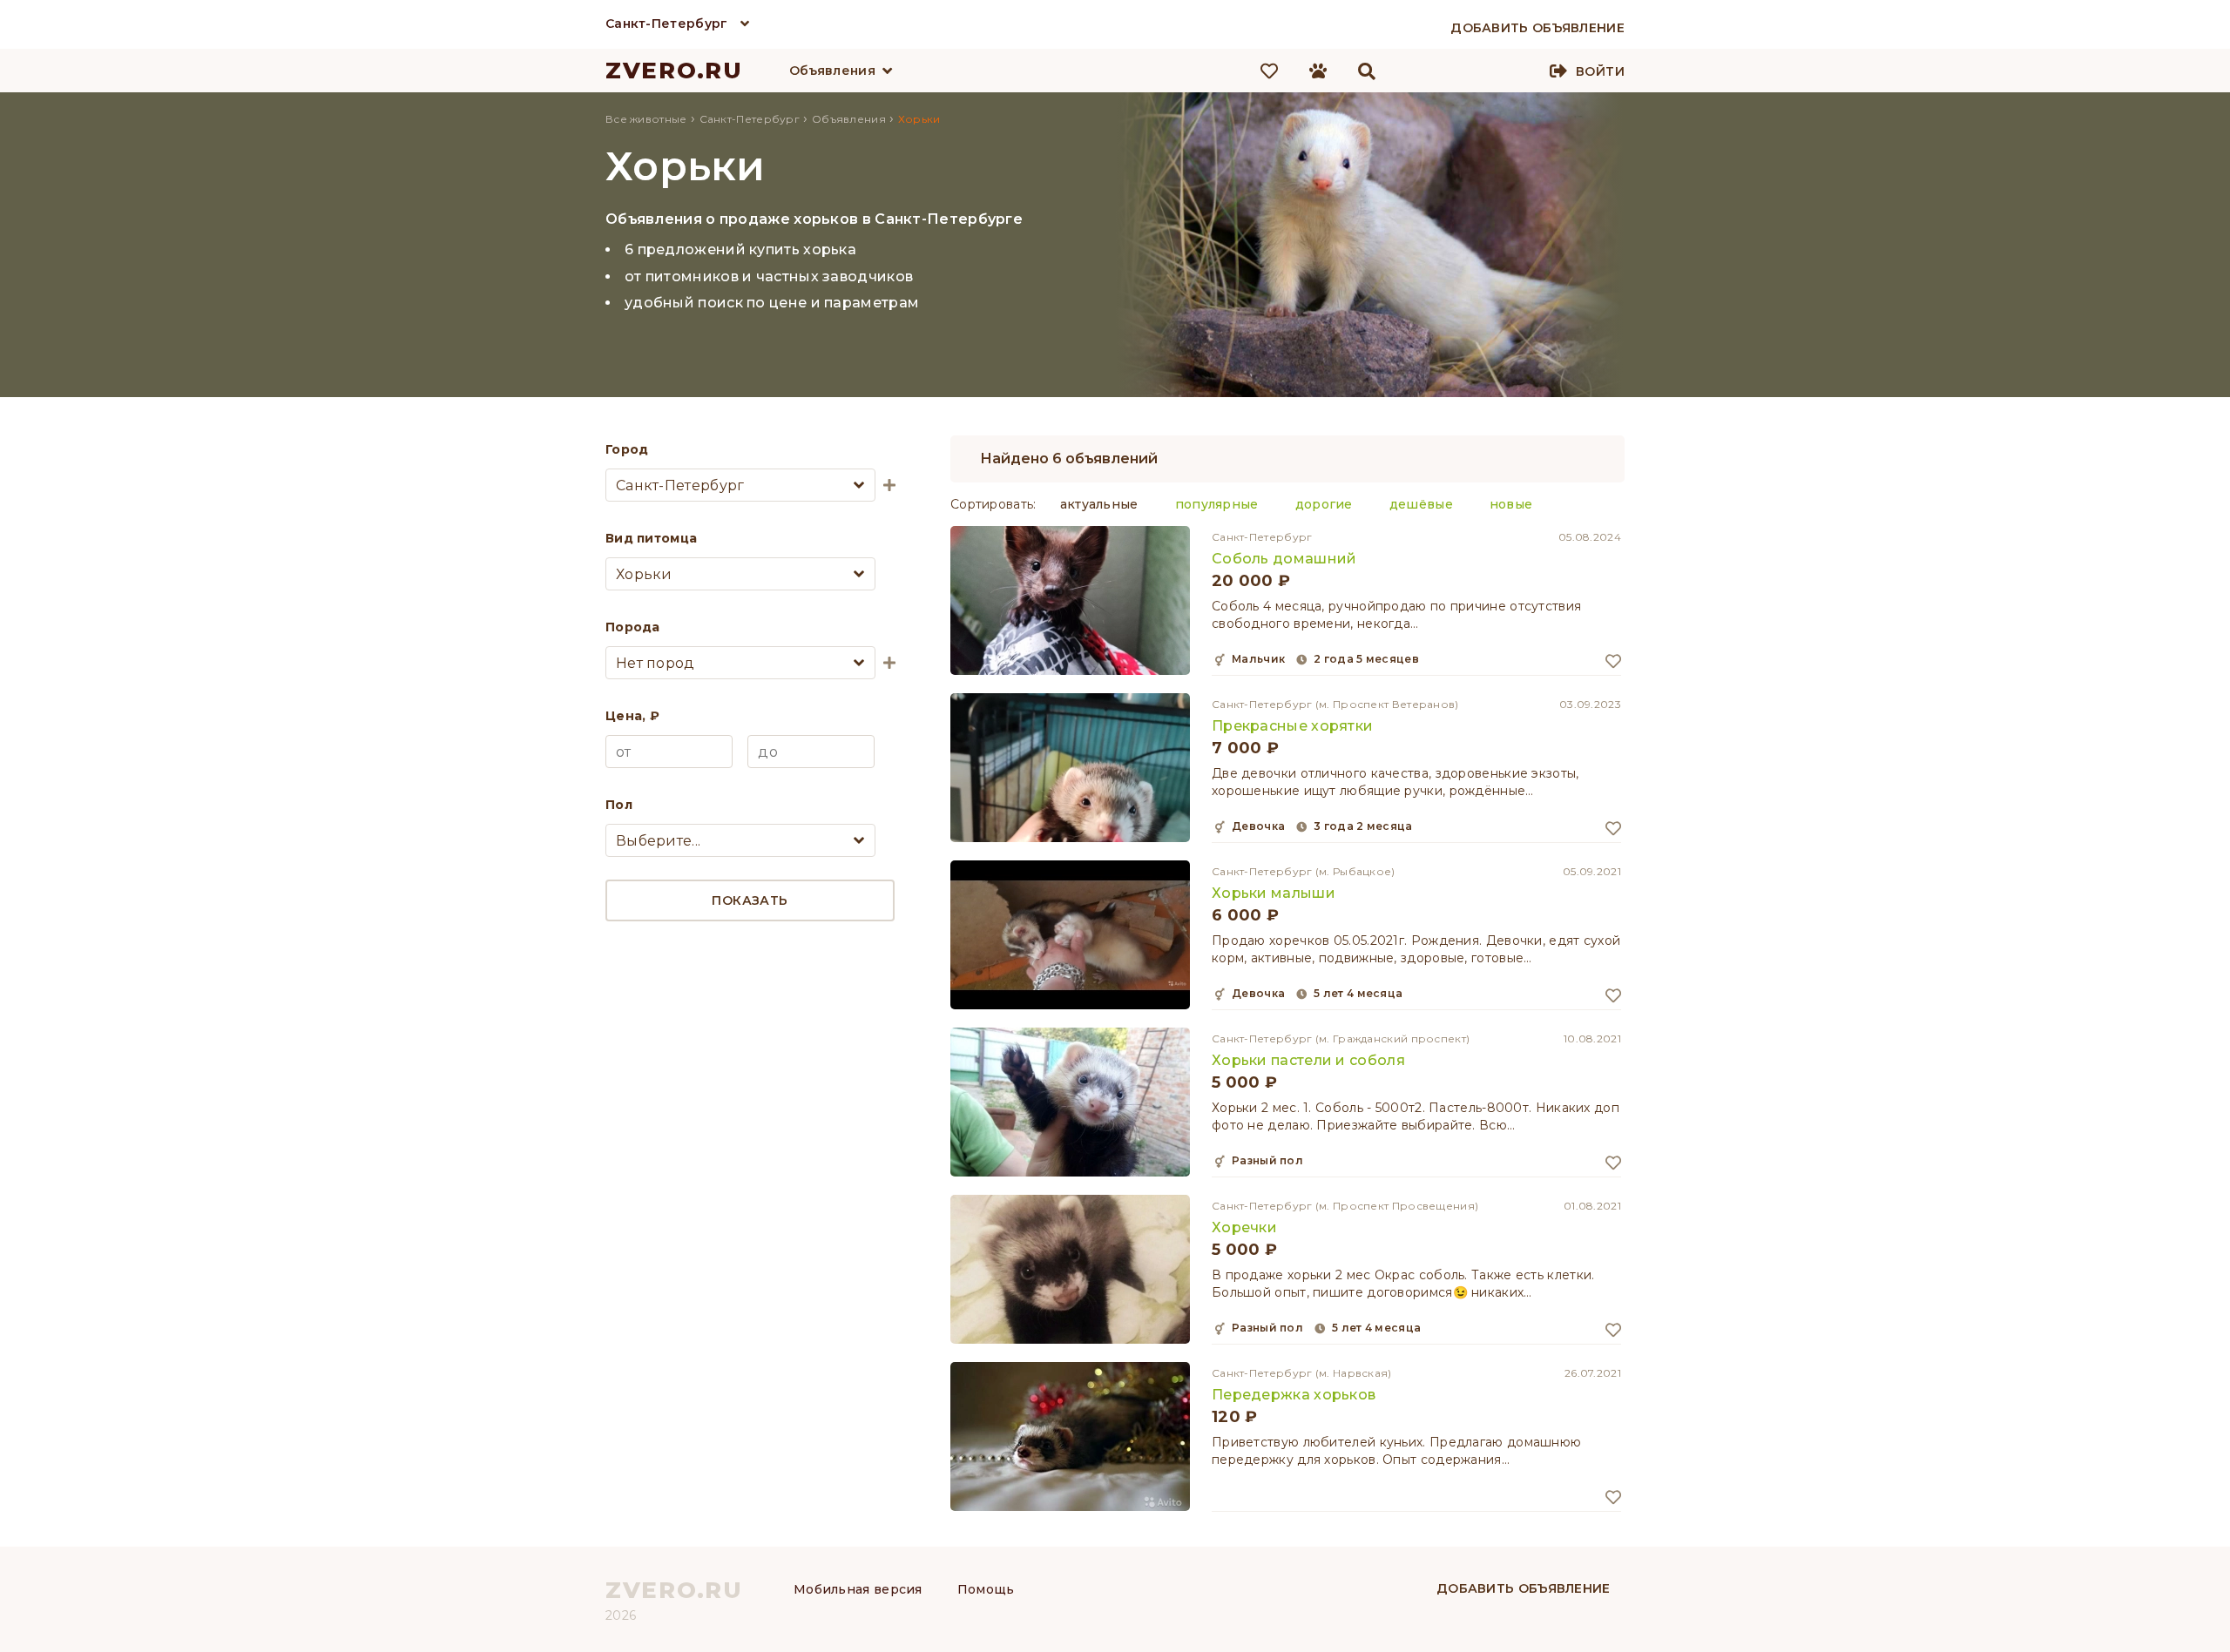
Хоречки (1244, 1227)
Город (627, 449)
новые (1511, 504)
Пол (619, 805)
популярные (1217, 504)
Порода (633, 627)
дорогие (1324, 504)
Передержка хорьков (1294, 1395)
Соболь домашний (1284, 559)
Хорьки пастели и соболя (1308, 1060)
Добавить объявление (1524, 1588)
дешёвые (1421, 504)
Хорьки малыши (1274, 893)
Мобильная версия (858, 1589)
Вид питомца (651, 538)
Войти (1600, 71)
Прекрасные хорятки (1292, 726)
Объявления (832, 71)
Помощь (986, 1589)
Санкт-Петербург (667, 24)
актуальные (1099, 504)
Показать (750, 900)
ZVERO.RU (674, 71)
